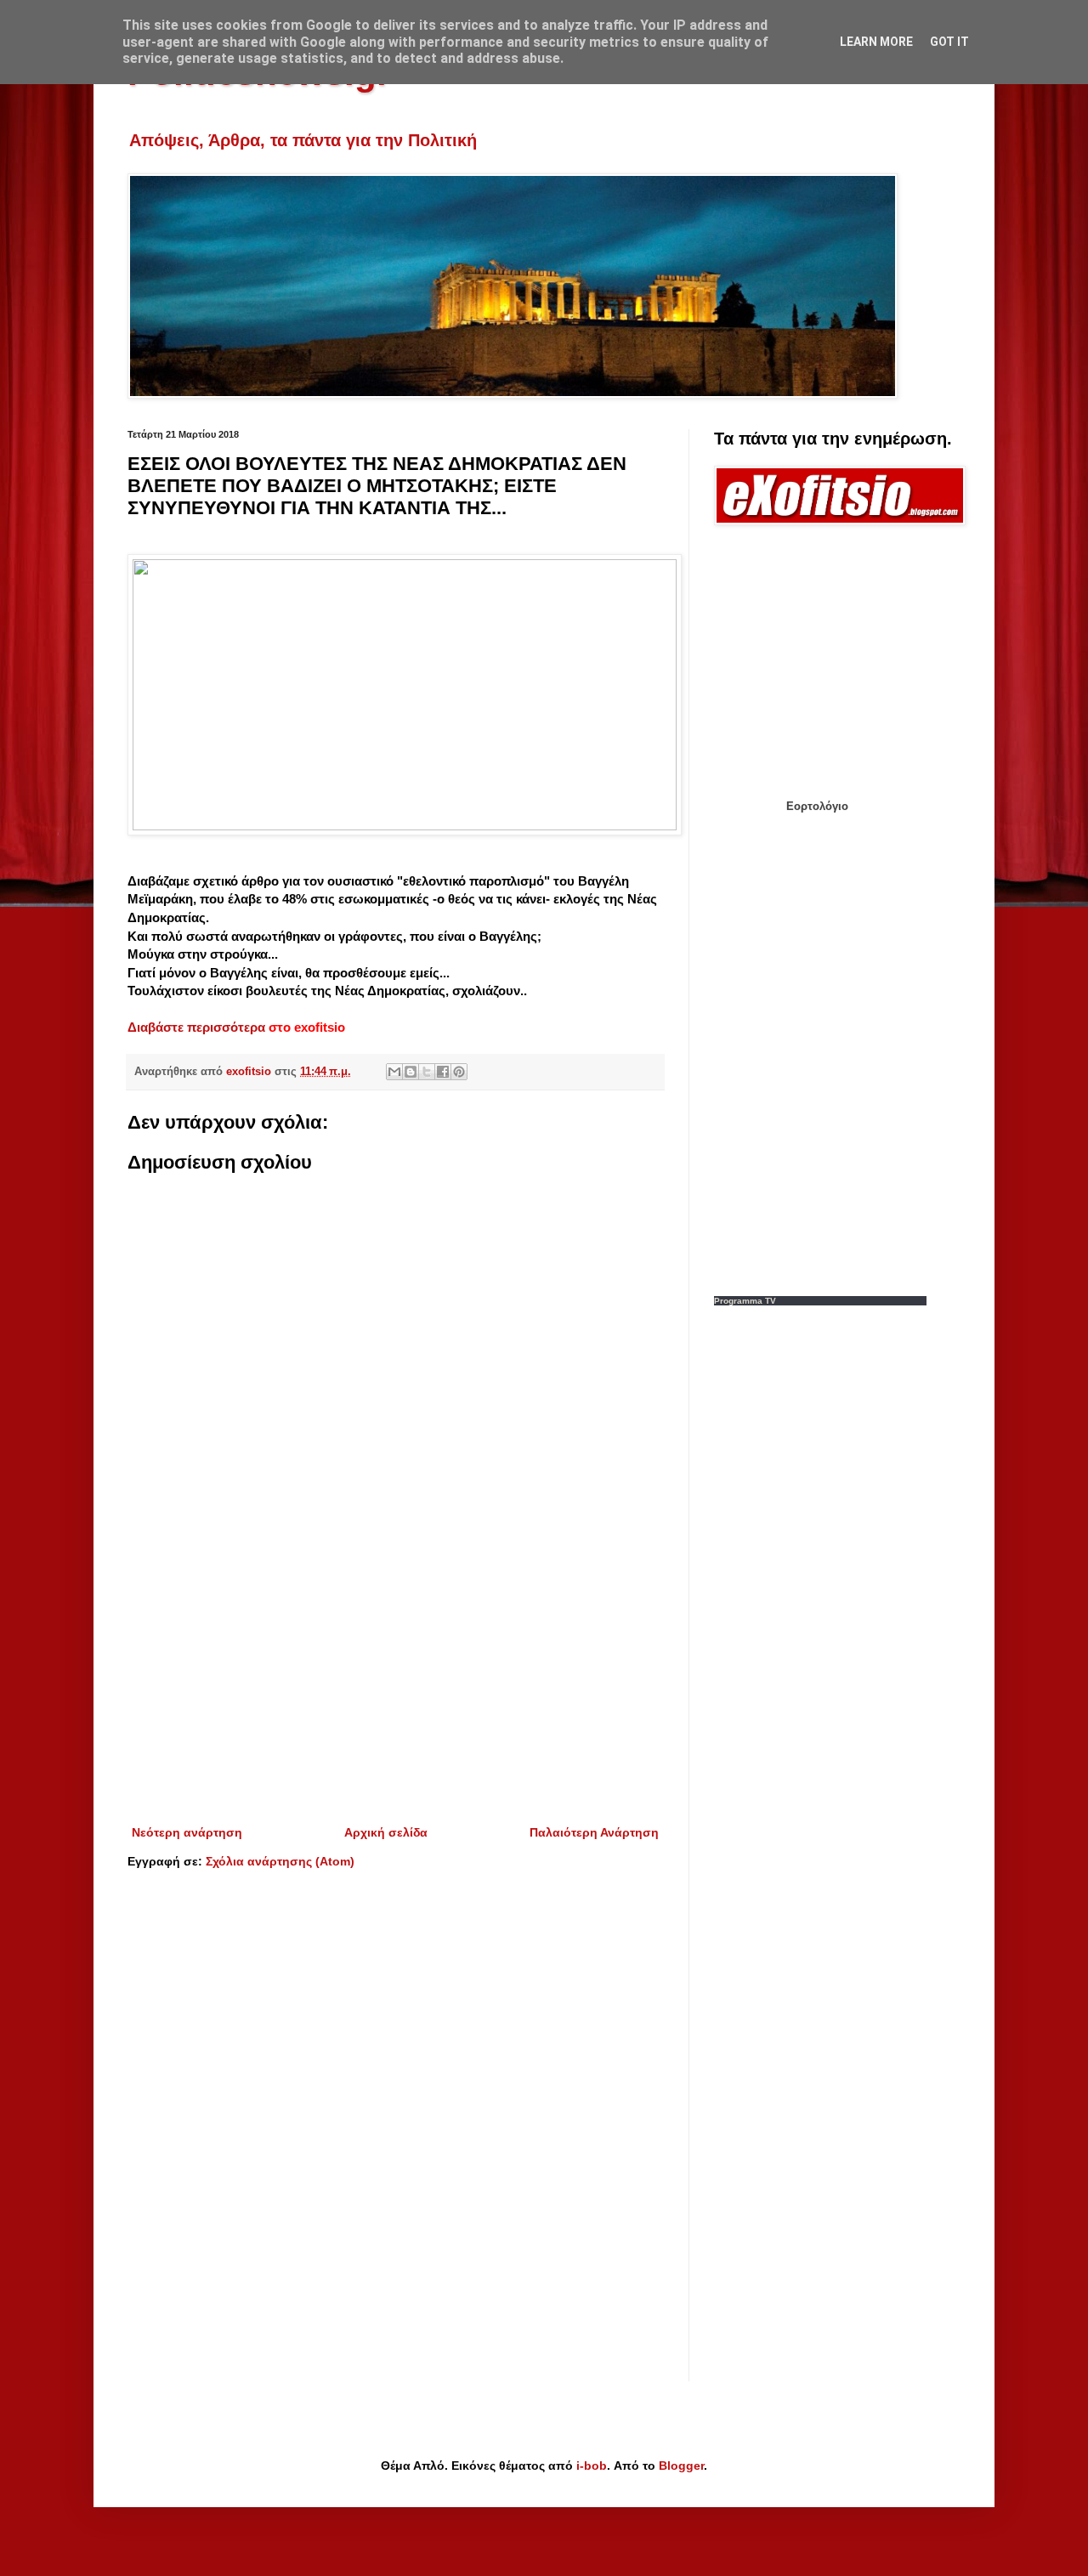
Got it (949, 42)
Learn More (876, 42)
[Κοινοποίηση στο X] (427, 1072)
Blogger (681, 2466)
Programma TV (745, 1301)
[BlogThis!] (411, 1072)
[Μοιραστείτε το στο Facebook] (443, 1072)
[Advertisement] (395, 1682)
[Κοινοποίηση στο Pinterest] (459, 1072)
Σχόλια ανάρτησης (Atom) (280, 1861)
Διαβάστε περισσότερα (198, 1027)
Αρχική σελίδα (386, 1832)
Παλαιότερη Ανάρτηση (594, 1832)
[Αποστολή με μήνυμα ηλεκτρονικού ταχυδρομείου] (394, 1072)
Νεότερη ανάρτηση (187, 1832)
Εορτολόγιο (817, 806)
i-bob (592, 2466)
